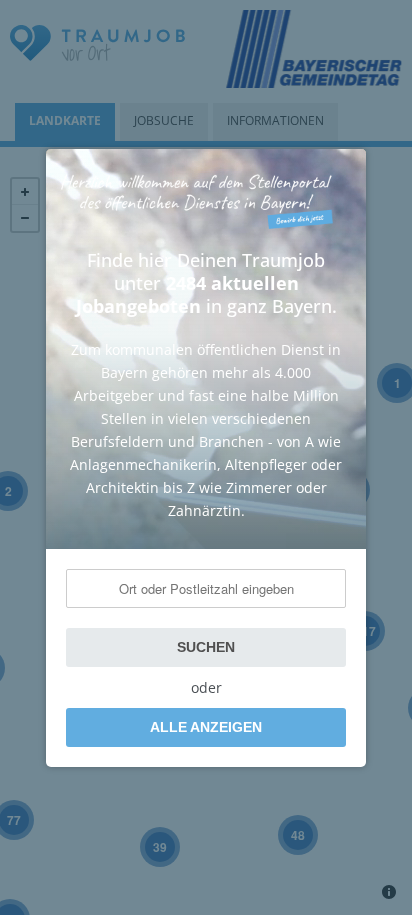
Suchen (206, 647)
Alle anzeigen (206, 727)
